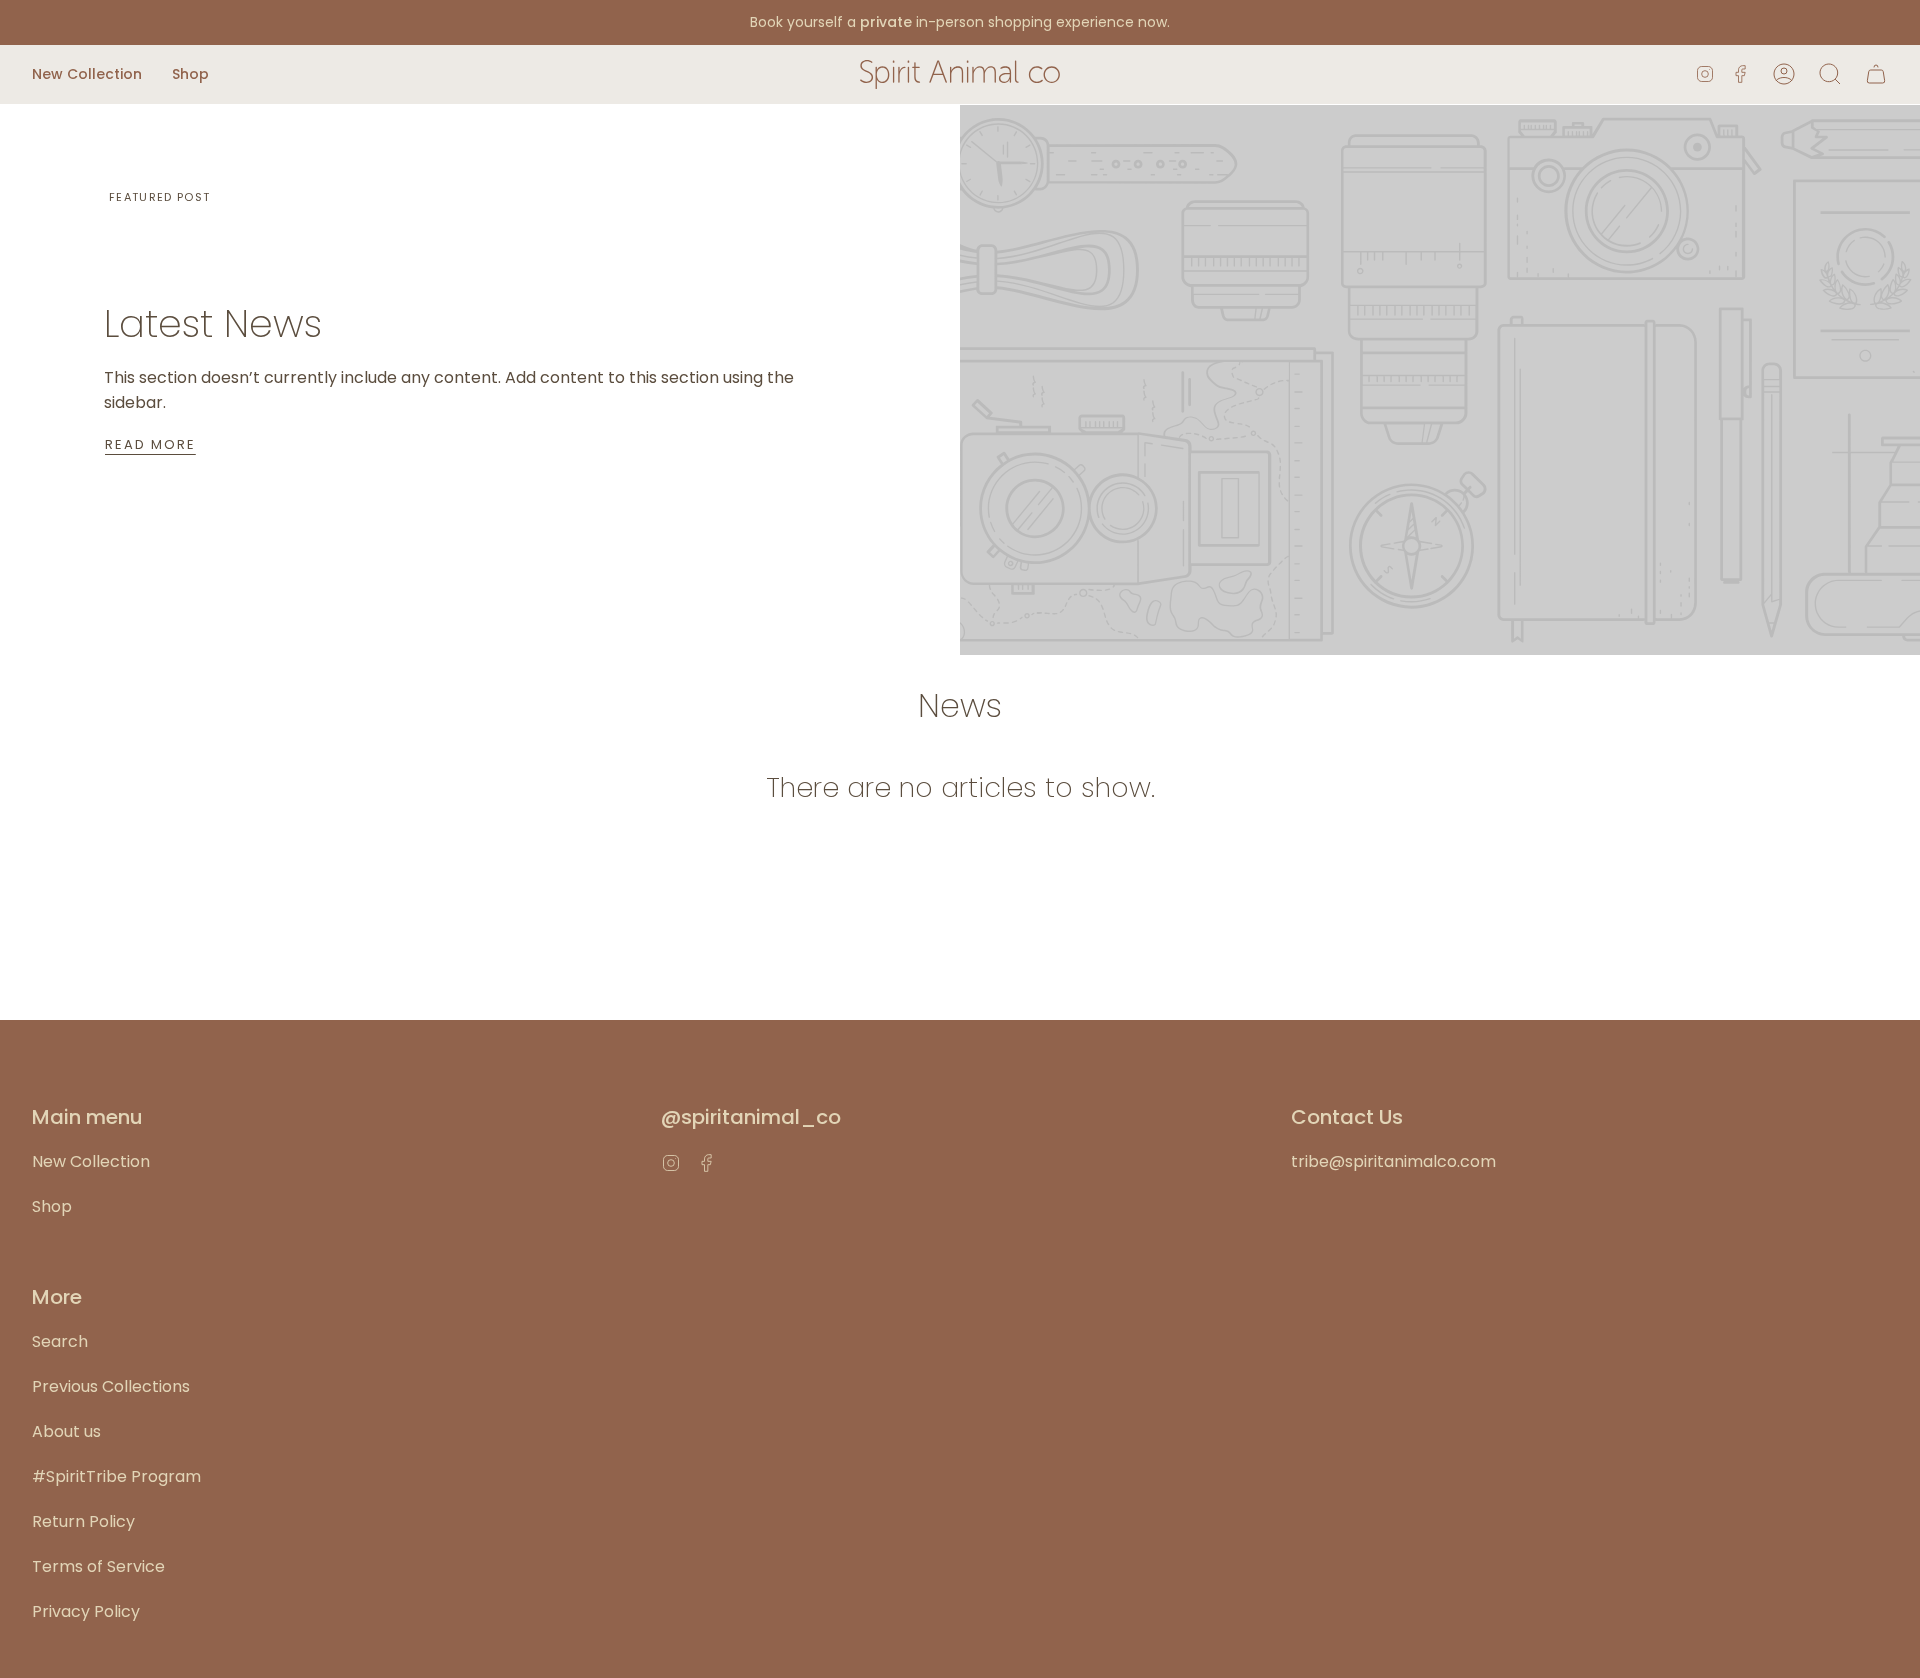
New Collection (91, 1161)
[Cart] (1876, 74)
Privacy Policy (86, 1611)
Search (60, 1341)
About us (66, 1431)
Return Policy (83, 1521)
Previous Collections (111, 1386)
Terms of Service (98, 1566)
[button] (87, 74)
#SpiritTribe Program (116, 1476)
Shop (52, 1206)
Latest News (213, 323)
